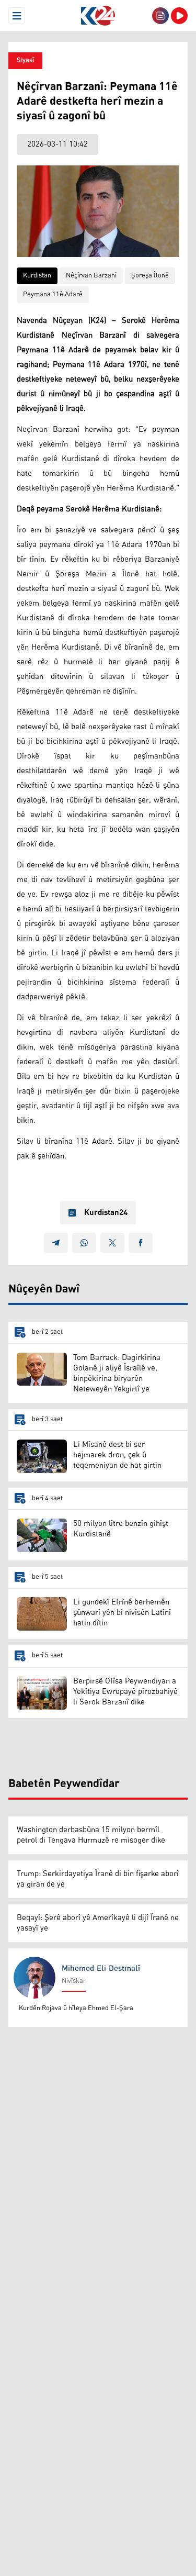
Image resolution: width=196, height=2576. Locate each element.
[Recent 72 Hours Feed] (160, 16)
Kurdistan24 (106, 1213)
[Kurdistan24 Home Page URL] (98, 16)
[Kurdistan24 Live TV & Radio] (179, 16)
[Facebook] (141, 1243)
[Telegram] (56, 1243)
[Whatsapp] (84, 1243)
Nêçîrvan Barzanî (91, 276)
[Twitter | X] (112, 1243)
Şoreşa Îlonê (150, 276)
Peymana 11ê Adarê (53, 294)
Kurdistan (37, 276)
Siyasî (25, 60)
